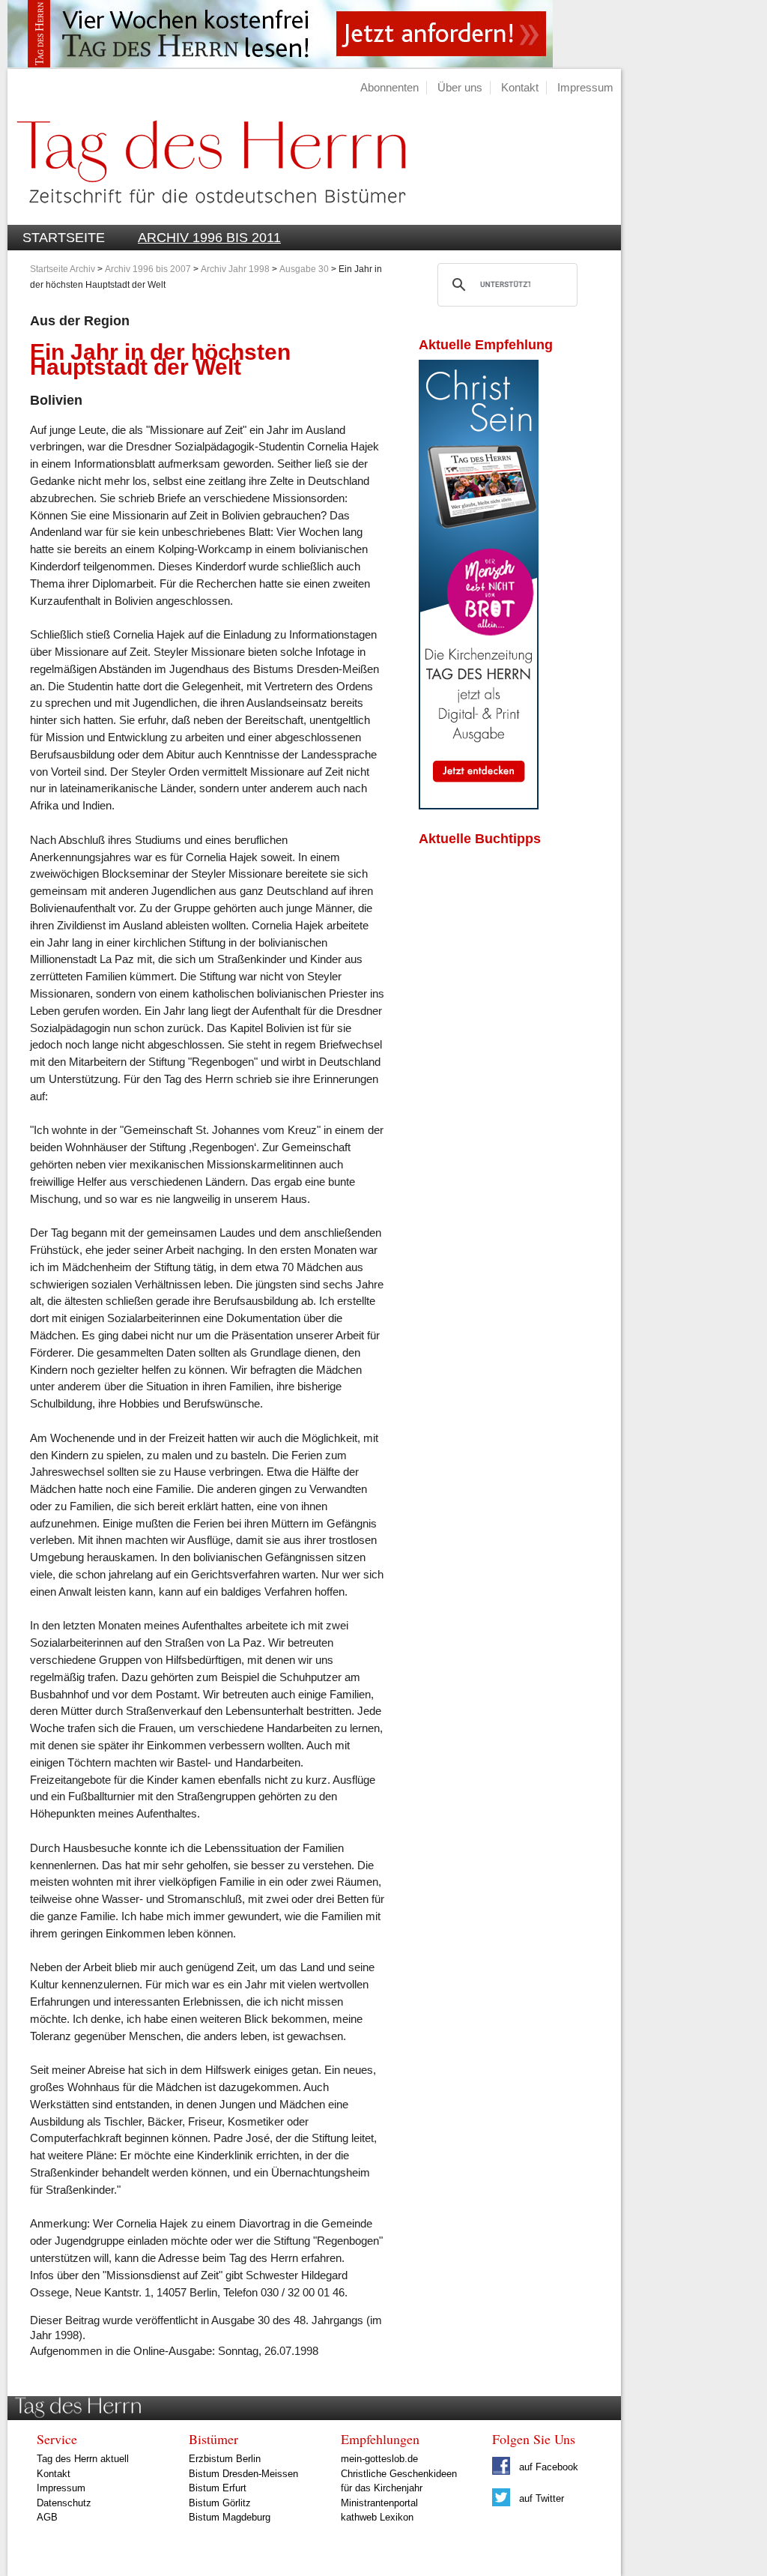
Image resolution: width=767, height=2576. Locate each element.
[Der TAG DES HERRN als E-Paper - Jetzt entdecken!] (479, 805)
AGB (47, 2517)
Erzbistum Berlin (225, 2459)
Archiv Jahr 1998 (235, 269)
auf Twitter (540, 2498)
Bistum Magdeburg (230, 2517)
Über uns (460, 87)
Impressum (585, 87)
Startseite (64, 238)
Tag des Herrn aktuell (83, 2459)
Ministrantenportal (379, 2503)
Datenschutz (64, 2503)
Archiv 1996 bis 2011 (209, 238)
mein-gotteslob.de (379, 2459)
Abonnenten (389, 87)
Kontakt (520, 87)
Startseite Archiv (63, 269)
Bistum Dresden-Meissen (243, 2474)
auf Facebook (547, 2467)
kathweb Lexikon (377, 2517)
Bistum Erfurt (218, 2488)
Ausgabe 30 (304, 269)
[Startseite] (207, 216)
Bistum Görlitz (220, 2503)
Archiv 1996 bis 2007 (148, 269)
